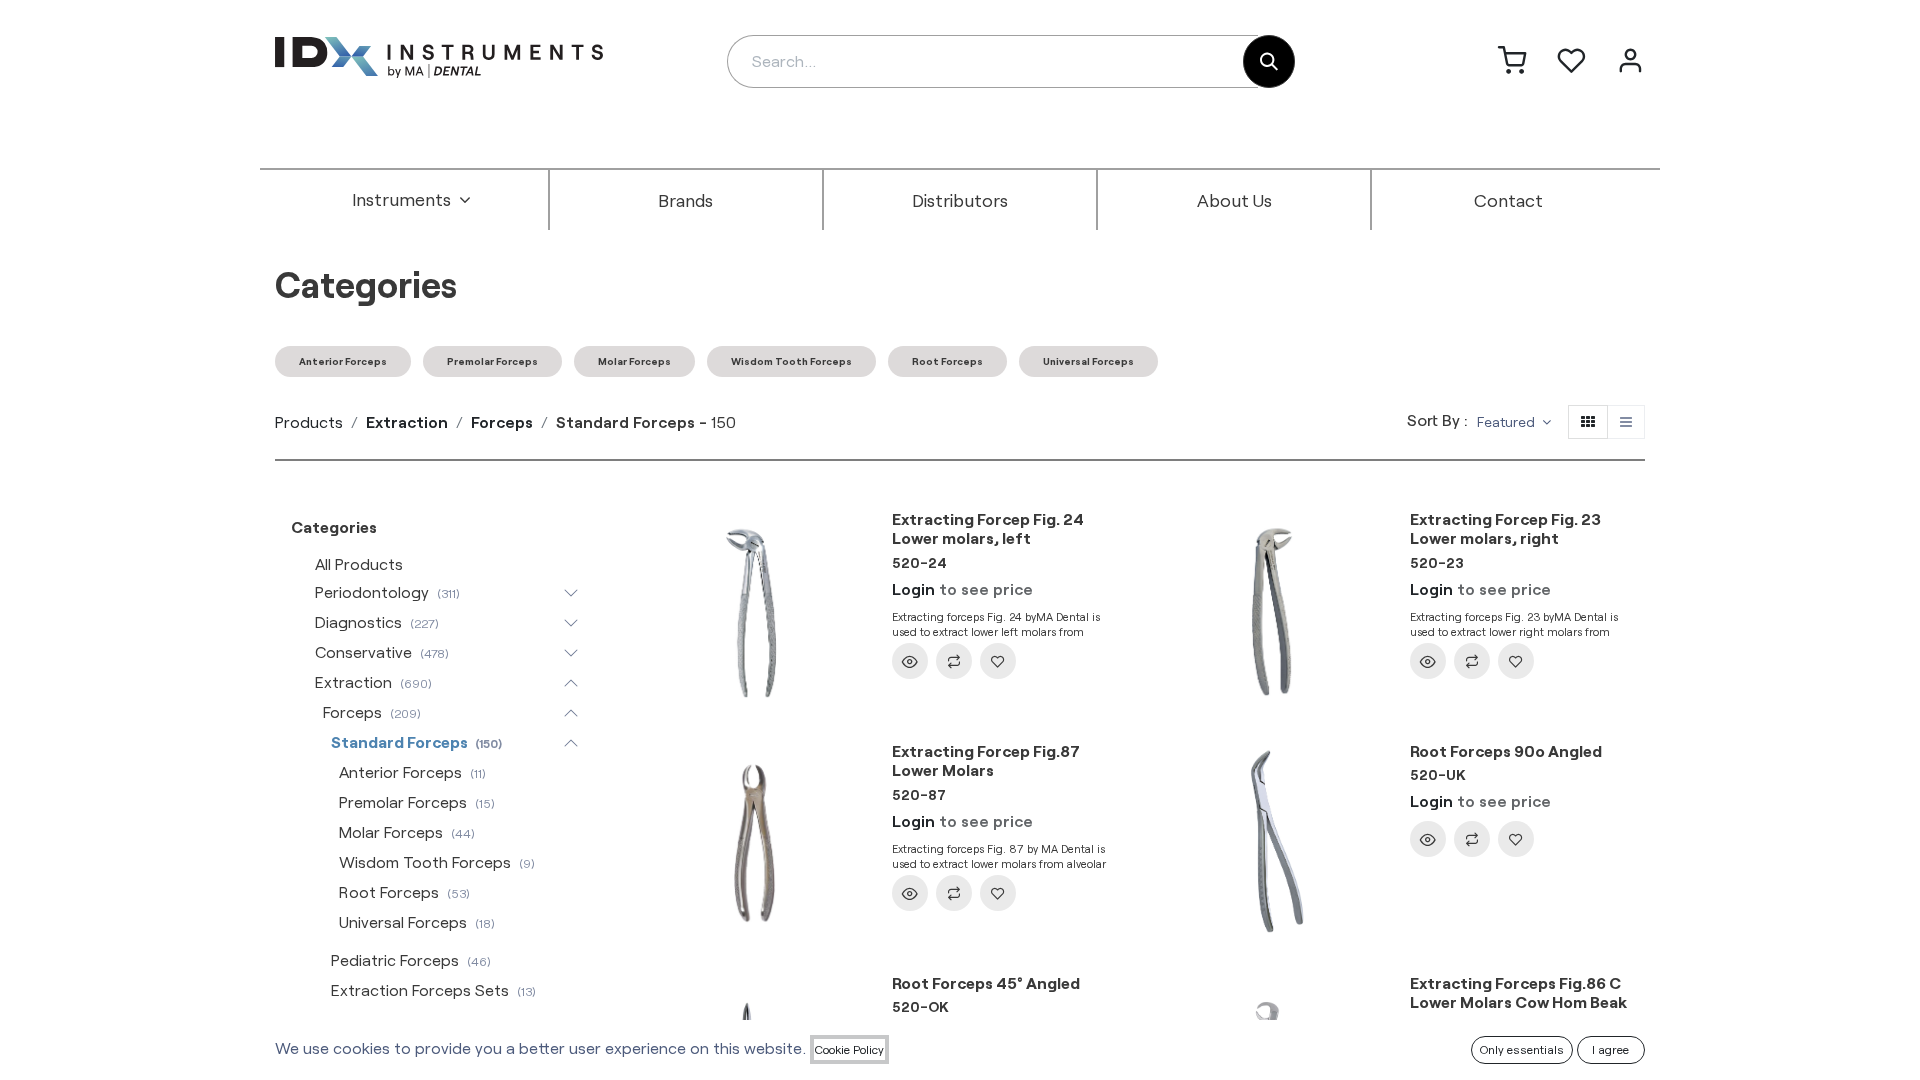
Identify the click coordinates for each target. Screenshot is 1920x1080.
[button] (1514, 422)
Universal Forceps (1088, 361)
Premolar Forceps (492, 361)
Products (309, 421)
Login (913, 588)
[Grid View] (1588, 422)
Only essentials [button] (1522, 1049)
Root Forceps (947, 361)
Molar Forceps (634, 361)
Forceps (502, 421)
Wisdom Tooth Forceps (791, 361)
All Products (359, 563)
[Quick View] (910, 661)
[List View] (1626, 422)
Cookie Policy (849, 1049)
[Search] (1269, 61)
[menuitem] (412, 200)
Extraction (407, 421)
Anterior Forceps (343, 361)
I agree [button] (1610, 1049)
